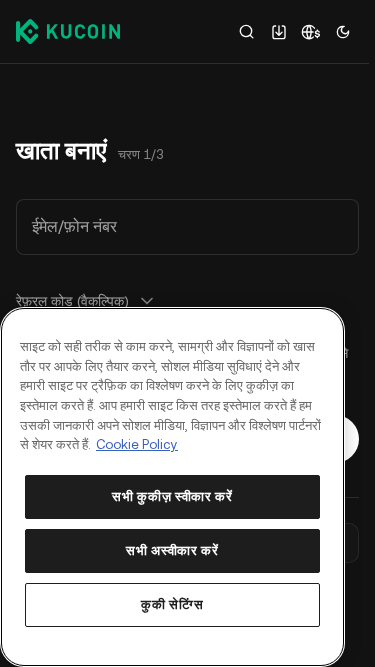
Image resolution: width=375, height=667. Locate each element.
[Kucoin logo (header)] (68, 31)
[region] (172, 487)
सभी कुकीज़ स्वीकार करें (172, 496)
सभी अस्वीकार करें (172, 550)
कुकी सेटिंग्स (172, 604)
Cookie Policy (137, 444)
